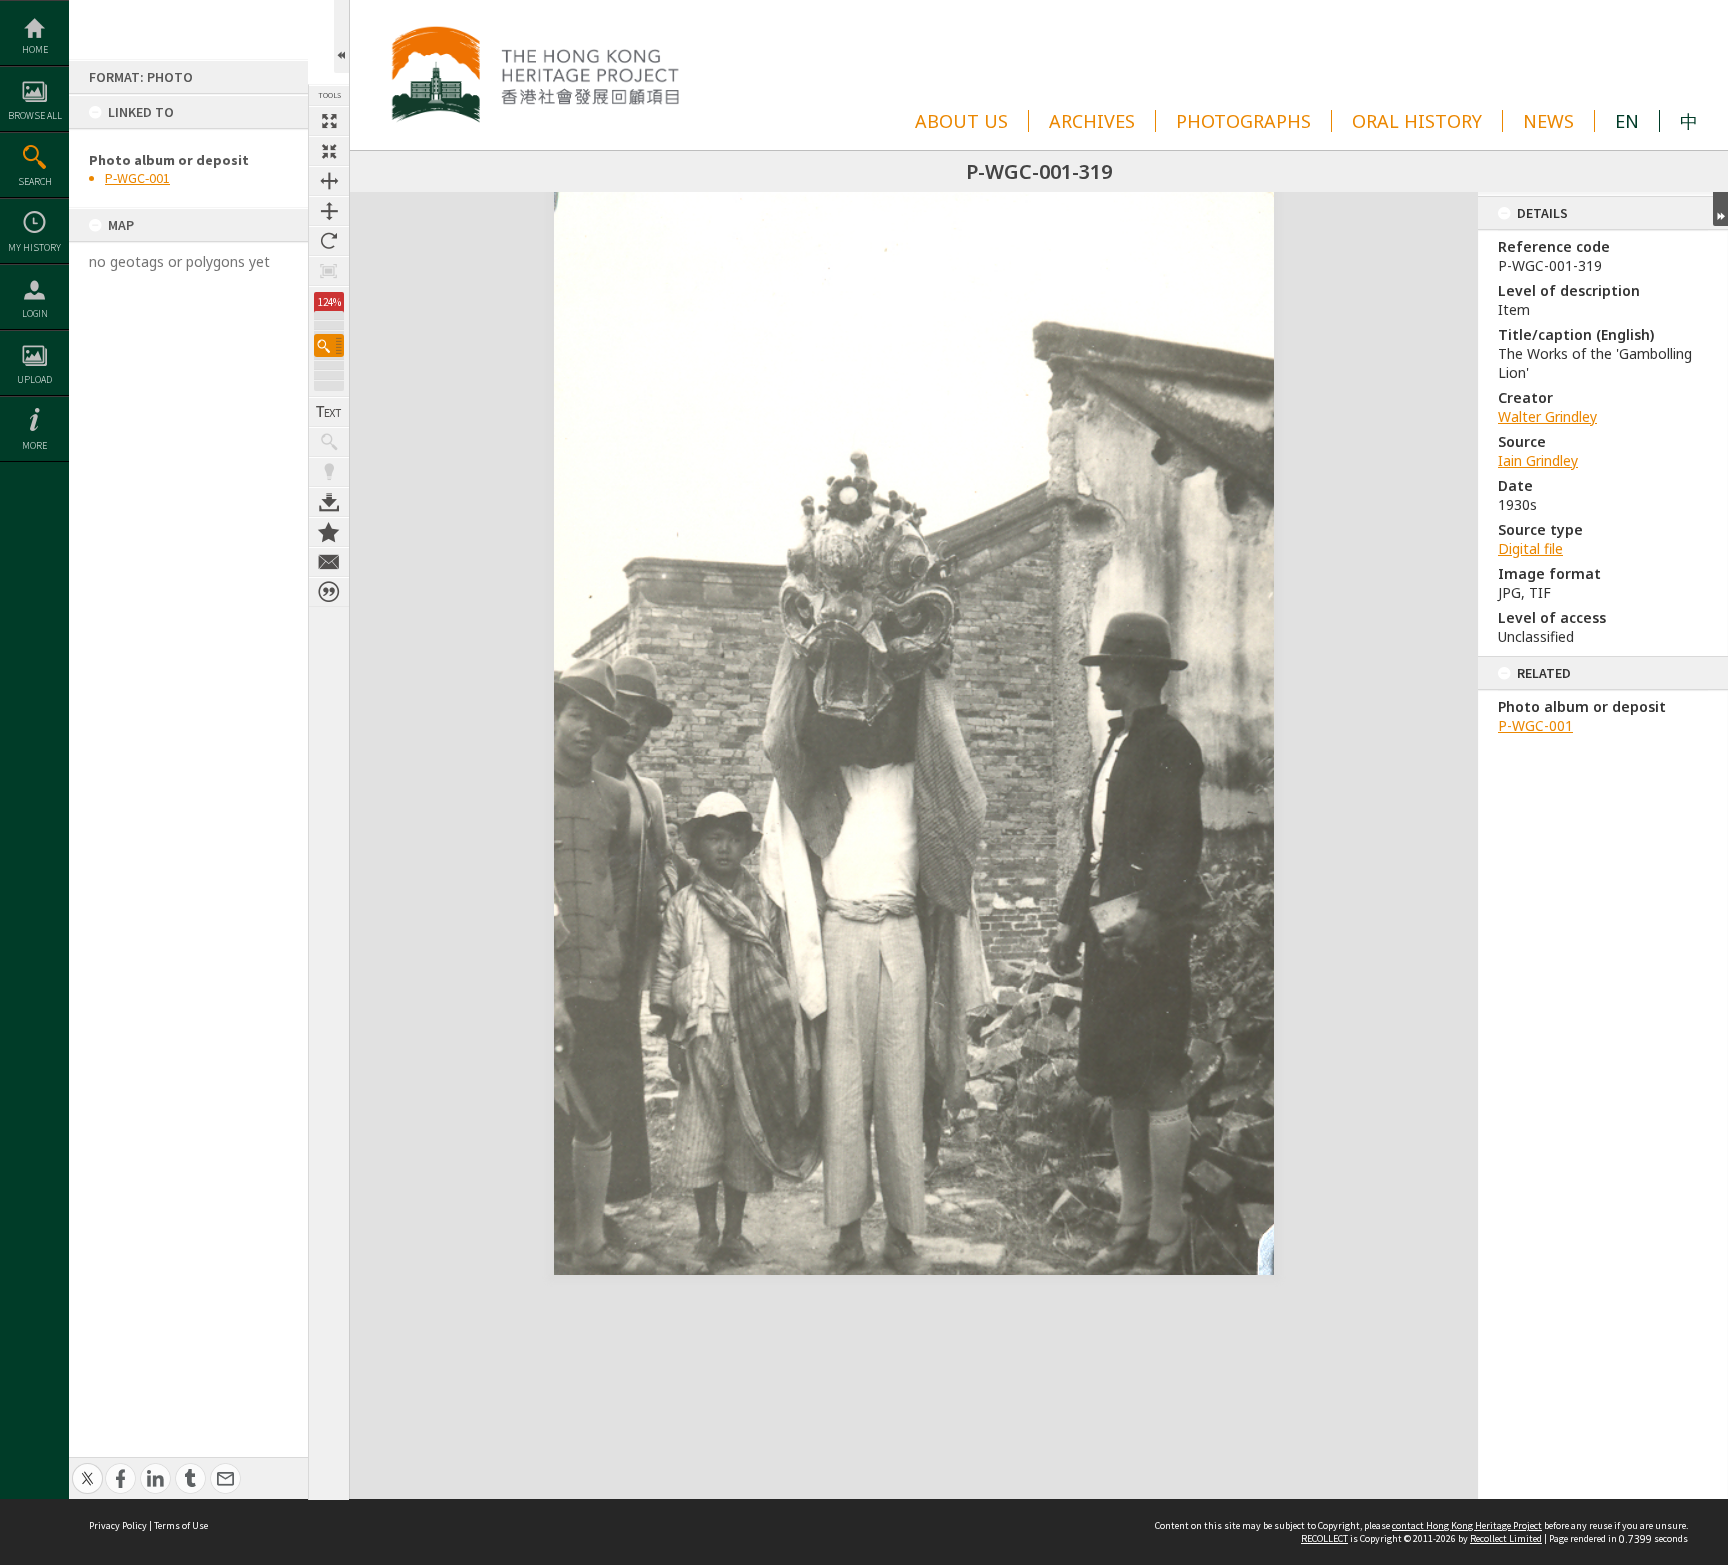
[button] (329, 345)
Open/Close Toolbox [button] (341, 36)
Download (329, 502)
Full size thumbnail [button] (329, 121)
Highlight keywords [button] (329, 472)
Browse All (35, 115)
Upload (34, 379)
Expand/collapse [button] (1720, 209)
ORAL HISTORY (1417, 121)
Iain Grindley (1538, 460)
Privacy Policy (118, 1525)
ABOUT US (961, 121)
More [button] (34, 445)
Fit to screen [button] (329, 151)
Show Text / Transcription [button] (329, 412)
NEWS (1548, 121)
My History (34, 247)
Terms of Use (181, 1525)
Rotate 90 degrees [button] (329, 241)
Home (35, 49)
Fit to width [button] (329, 181)
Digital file (1530, 548)
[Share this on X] (87, 1467)
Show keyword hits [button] (329, 442)
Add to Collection (329, 532)
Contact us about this (329, 562)
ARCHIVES (1092, 121)
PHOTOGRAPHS (1243, 121)
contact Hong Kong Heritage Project (1467, 1525)
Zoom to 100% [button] (329, 271)
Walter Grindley (1547, 416)
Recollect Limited (1506, 1538)
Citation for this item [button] (329, 592)
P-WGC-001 (137, 178)
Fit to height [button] (329, 211)
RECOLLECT (1324, 1538)
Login (35, 313)
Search (35, 181)
